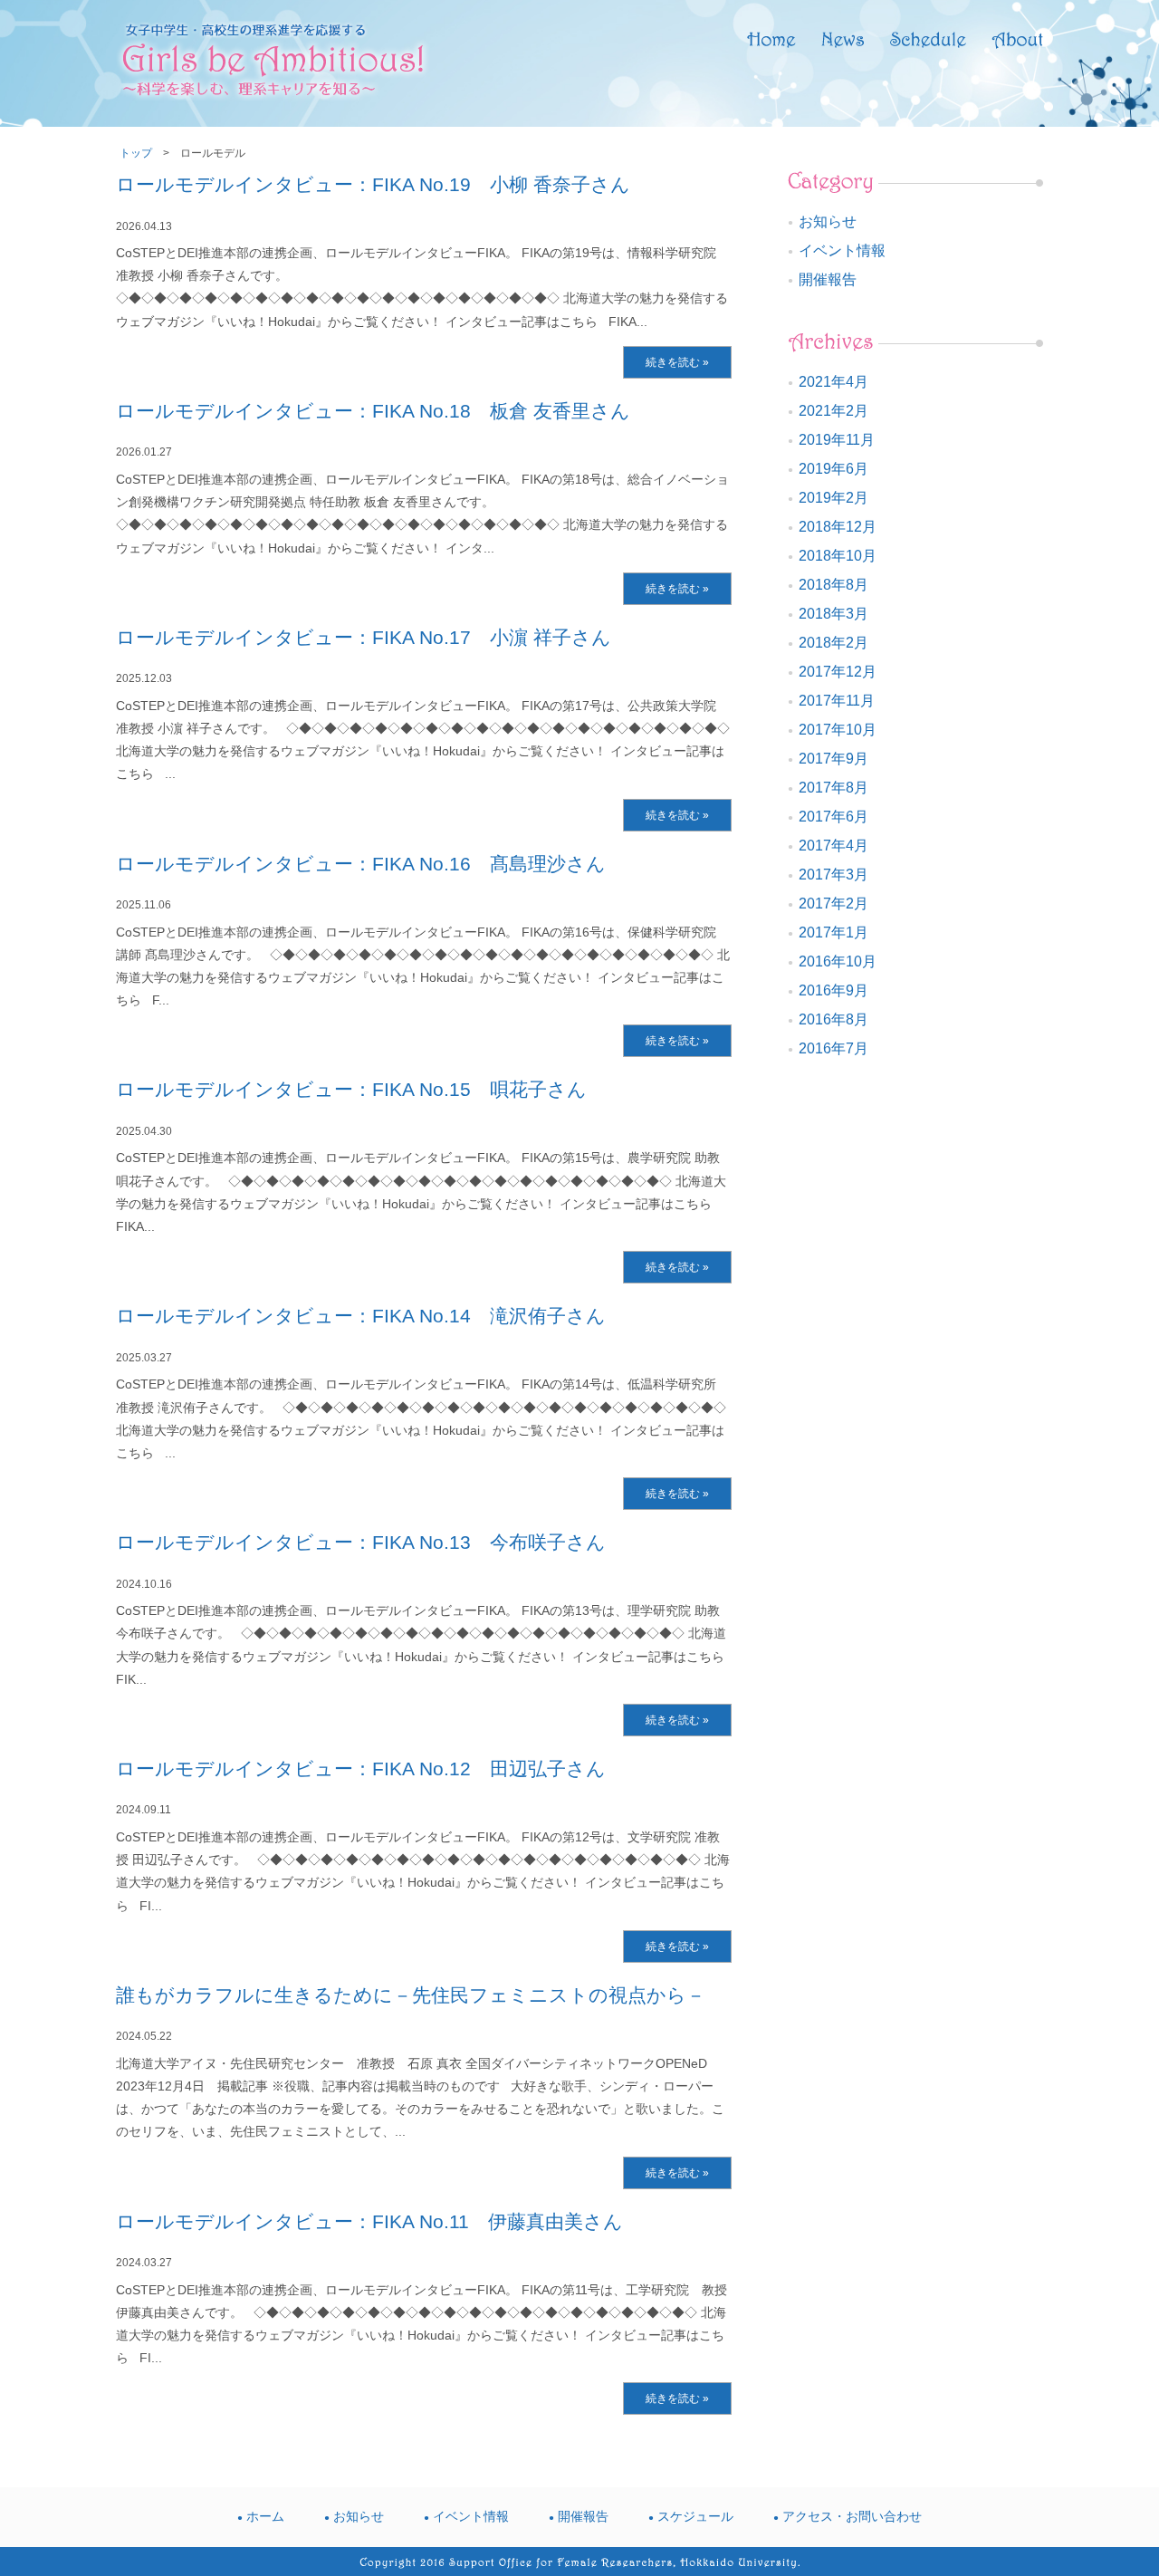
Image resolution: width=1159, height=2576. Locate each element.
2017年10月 (838, 730)
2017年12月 (838, 672)
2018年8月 (833, 585)
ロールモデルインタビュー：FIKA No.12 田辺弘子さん (361, 1769)
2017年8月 (833, 788)
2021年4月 (833, 382)
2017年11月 (837, 701)
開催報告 (828, 279)
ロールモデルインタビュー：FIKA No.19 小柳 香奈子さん (373, 184)
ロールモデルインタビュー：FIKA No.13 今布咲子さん (361, 1542)
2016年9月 (833, 990)
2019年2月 (833, 498)
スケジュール (695, 2516)
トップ (136, 153)
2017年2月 (833, 904)
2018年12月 (838, 527)
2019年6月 (833, 469)
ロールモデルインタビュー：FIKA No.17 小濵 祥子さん (364, 637)
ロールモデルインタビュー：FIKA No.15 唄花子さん (351, 1089)
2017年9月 (833, 759)
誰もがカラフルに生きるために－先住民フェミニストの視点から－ (411, 1995)
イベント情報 (842, 250)
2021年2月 (833, 411)
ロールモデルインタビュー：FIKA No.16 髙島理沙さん (361, 864)
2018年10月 (838, 556)
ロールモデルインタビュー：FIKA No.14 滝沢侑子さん (361, 1316)
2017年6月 (833, 817)
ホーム (265, 2516)
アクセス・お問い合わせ (852, 2516)
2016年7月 (833, 1048)
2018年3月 (833, 614)
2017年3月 (833, 875)
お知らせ (828, 221)
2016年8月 (833, 1019)
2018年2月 (833, 643)
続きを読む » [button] (677, 362)
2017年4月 (833, 846)
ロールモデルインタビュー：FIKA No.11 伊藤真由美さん (369, 2221)
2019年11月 (837, 440)
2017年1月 (833, 932)
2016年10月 (838, 961)
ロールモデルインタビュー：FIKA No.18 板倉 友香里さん (373, 411)
